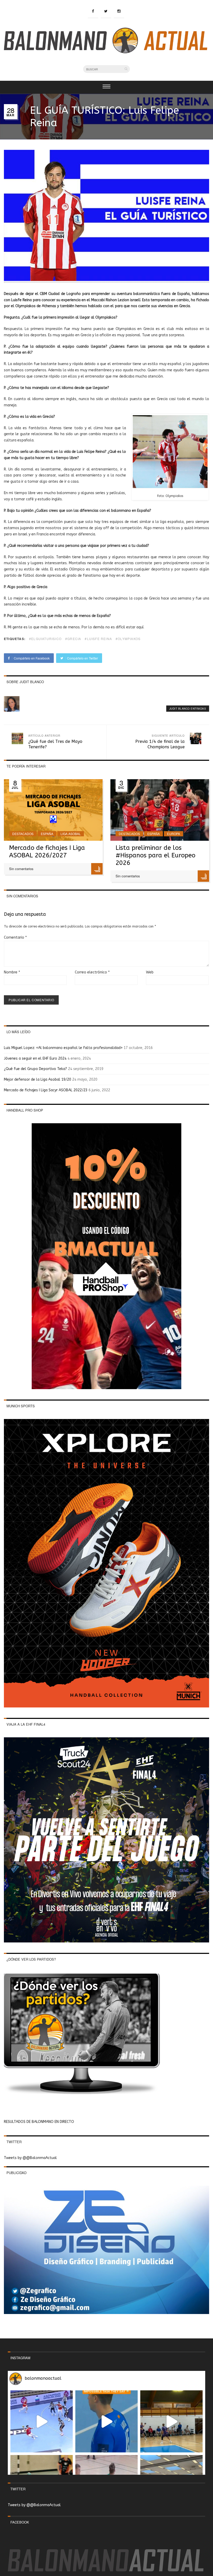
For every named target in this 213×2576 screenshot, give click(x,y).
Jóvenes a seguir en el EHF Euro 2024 (35, 1058)
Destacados (23, 834)
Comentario (15, 937)
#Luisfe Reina (98, 639)
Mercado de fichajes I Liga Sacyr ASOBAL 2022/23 (46, 1090)
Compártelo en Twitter (82, 658)
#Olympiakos (128, 639)
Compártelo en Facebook (31, 658)
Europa (174, 834)
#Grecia (73, 639)
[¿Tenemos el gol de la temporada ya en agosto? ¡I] (106, 2422)
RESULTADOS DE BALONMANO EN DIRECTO (39, 2122)
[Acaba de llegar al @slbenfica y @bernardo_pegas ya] (42, 2422)
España (47, 834)
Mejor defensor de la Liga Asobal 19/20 (38, 1080)
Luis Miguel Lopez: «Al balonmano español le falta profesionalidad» (63, 1048)
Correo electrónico (92, 972)
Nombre (12, 972)
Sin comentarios (21, 869)
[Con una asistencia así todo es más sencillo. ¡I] (171, 2422)
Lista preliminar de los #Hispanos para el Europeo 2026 (155, 855)
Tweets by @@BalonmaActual (30, 2158)
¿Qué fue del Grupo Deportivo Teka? (35, 1069)
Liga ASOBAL (71, 834)
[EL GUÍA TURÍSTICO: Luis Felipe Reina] (106, 280)
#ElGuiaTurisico (45, 639)
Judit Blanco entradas (188, 709)
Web (150, 972)
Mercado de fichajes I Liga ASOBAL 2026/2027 (47, 852)
